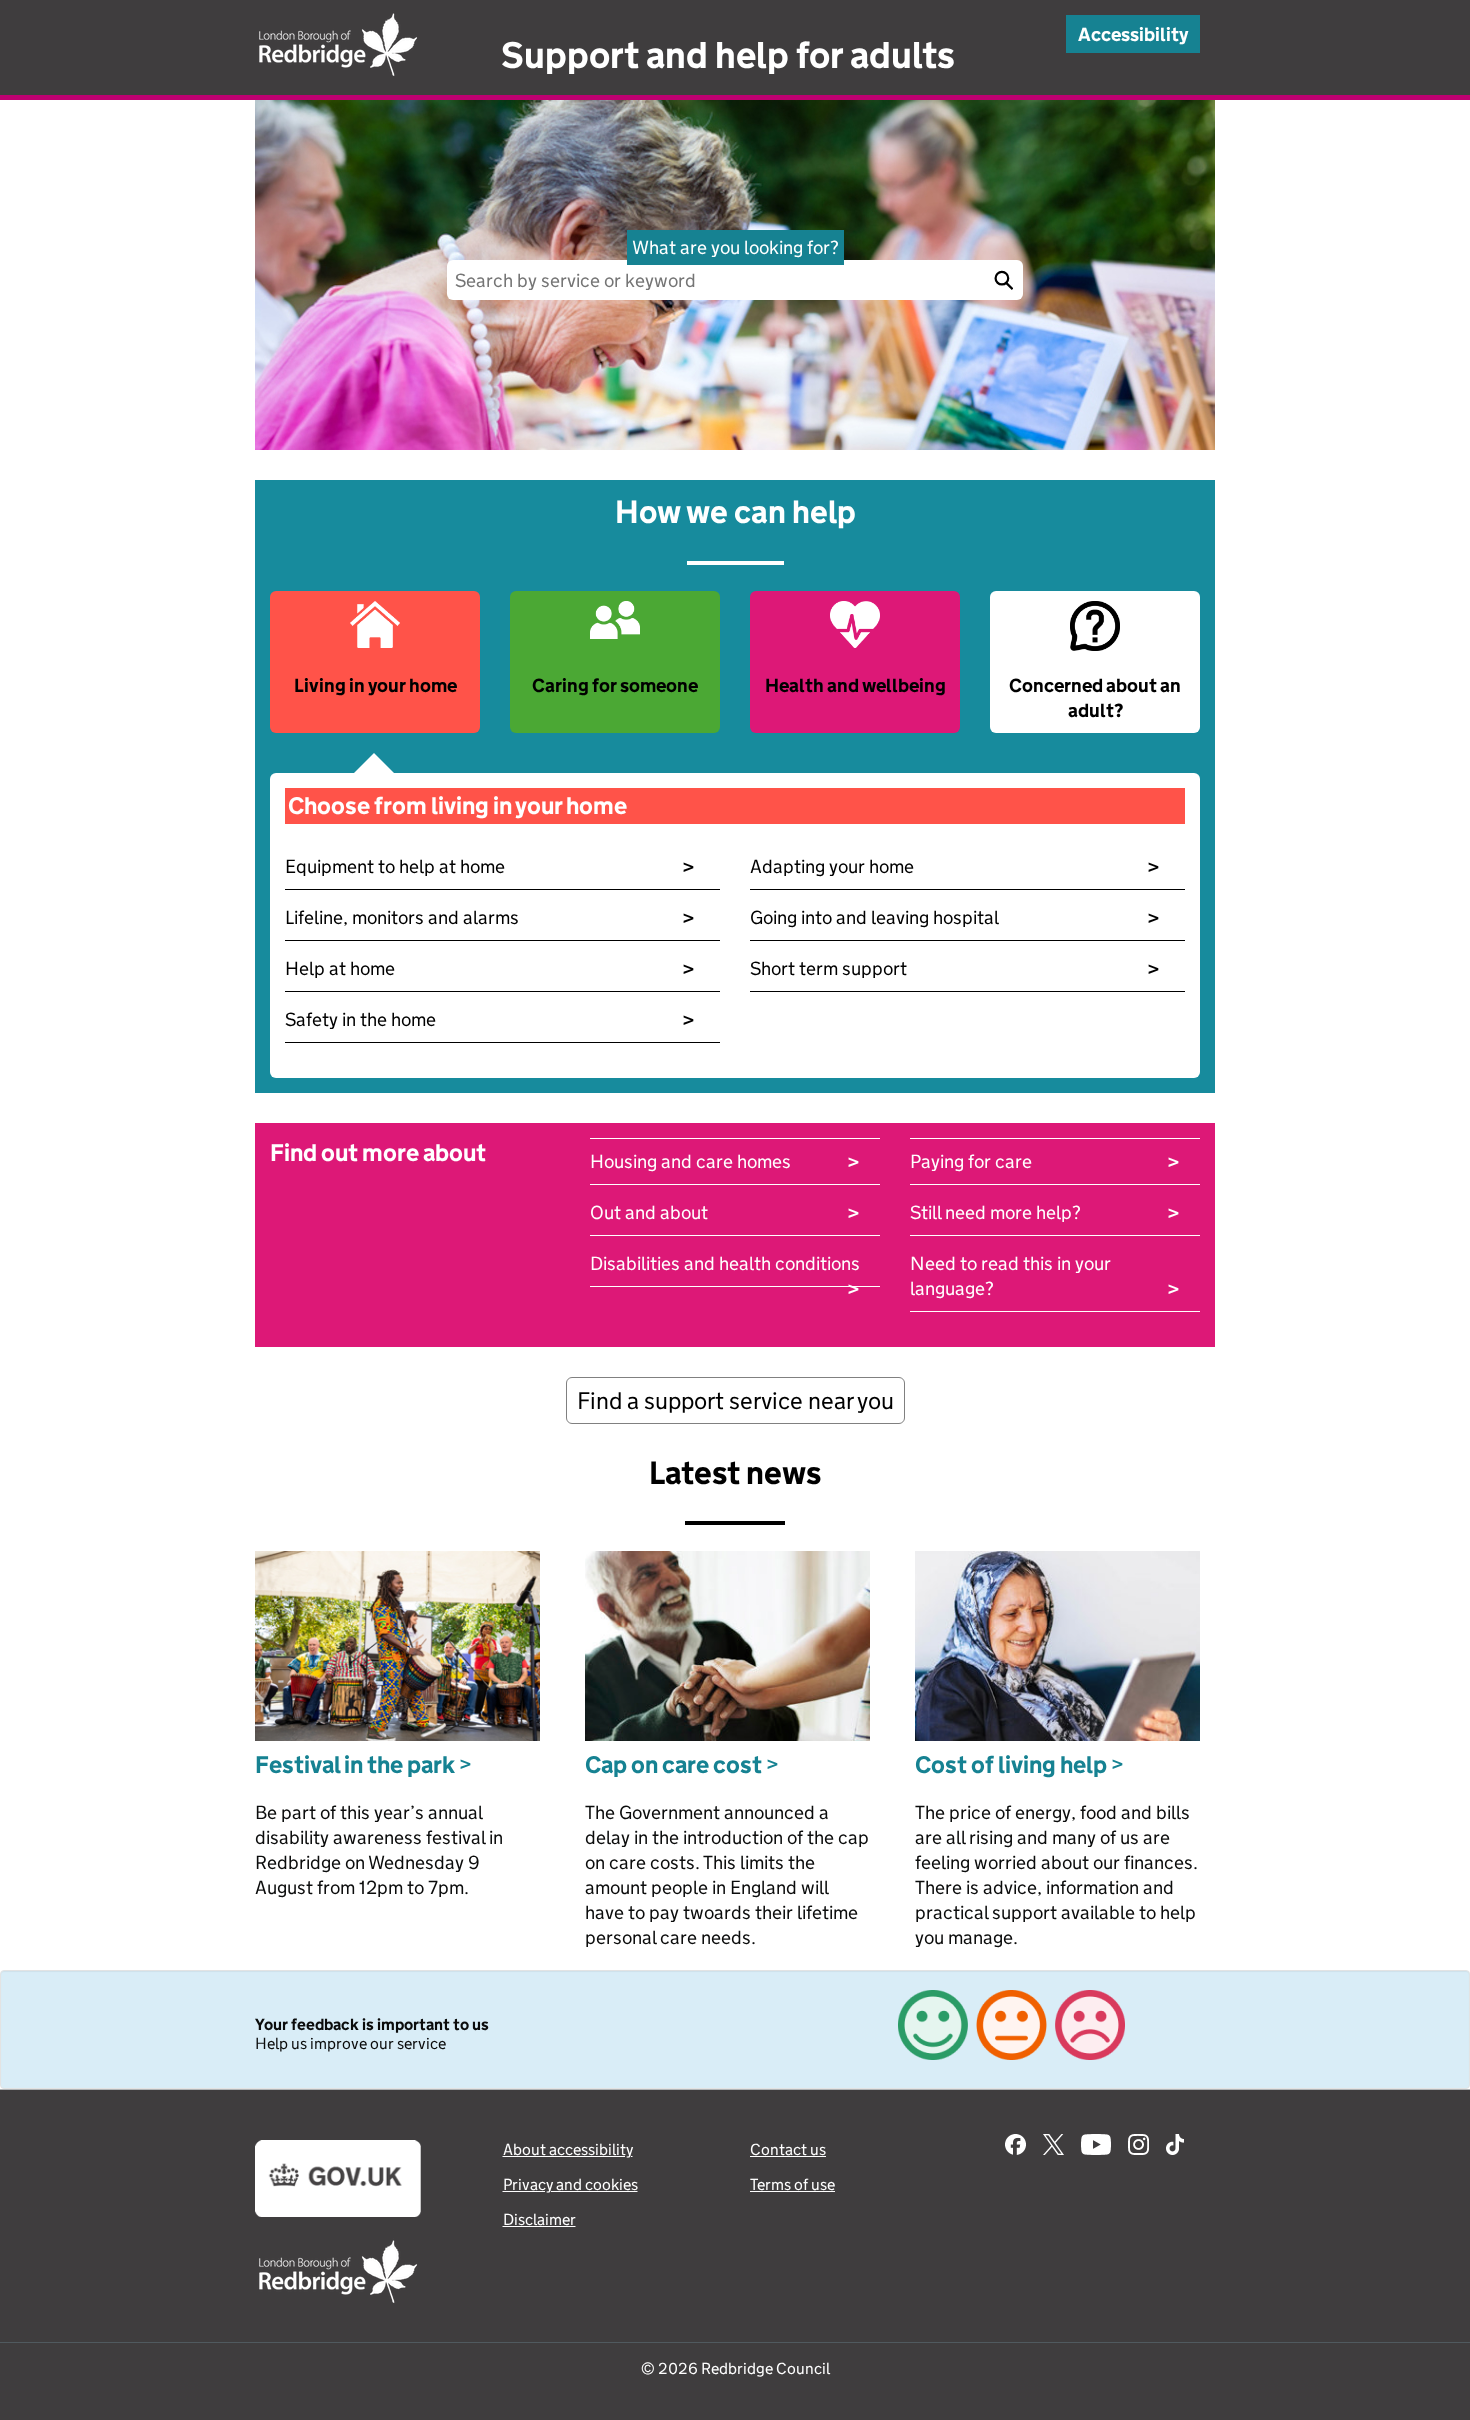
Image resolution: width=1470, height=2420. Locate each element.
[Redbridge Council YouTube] (1096, 2147)
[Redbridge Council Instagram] (1138, 2147)
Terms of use (792, 2184)
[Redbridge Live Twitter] (1053, 2147)
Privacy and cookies (570, 2184)
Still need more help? (1045, 1212)
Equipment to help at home (490, 866)
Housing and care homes (725, 1161)
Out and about (725, 1212)
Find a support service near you (735, 1400)
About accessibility (568, 2149)
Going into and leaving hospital (955, 917)
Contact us (788, 2149)
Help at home (490, 968)
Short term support (955, 968)
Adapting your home (955, 866)
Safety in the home (490, 1019)
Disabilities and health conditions (725, 1264)
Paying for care (1045, 1161)
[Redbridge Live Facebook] (1015, 2147)
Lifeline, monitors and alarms (490, 917)
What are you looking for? (735, 247)
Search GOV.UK (1003, 280)
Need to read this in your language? (1045, 1276)
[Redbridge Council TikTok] (1175, 2147)
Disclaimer (539, 2219)
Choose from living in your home (457, 805)
